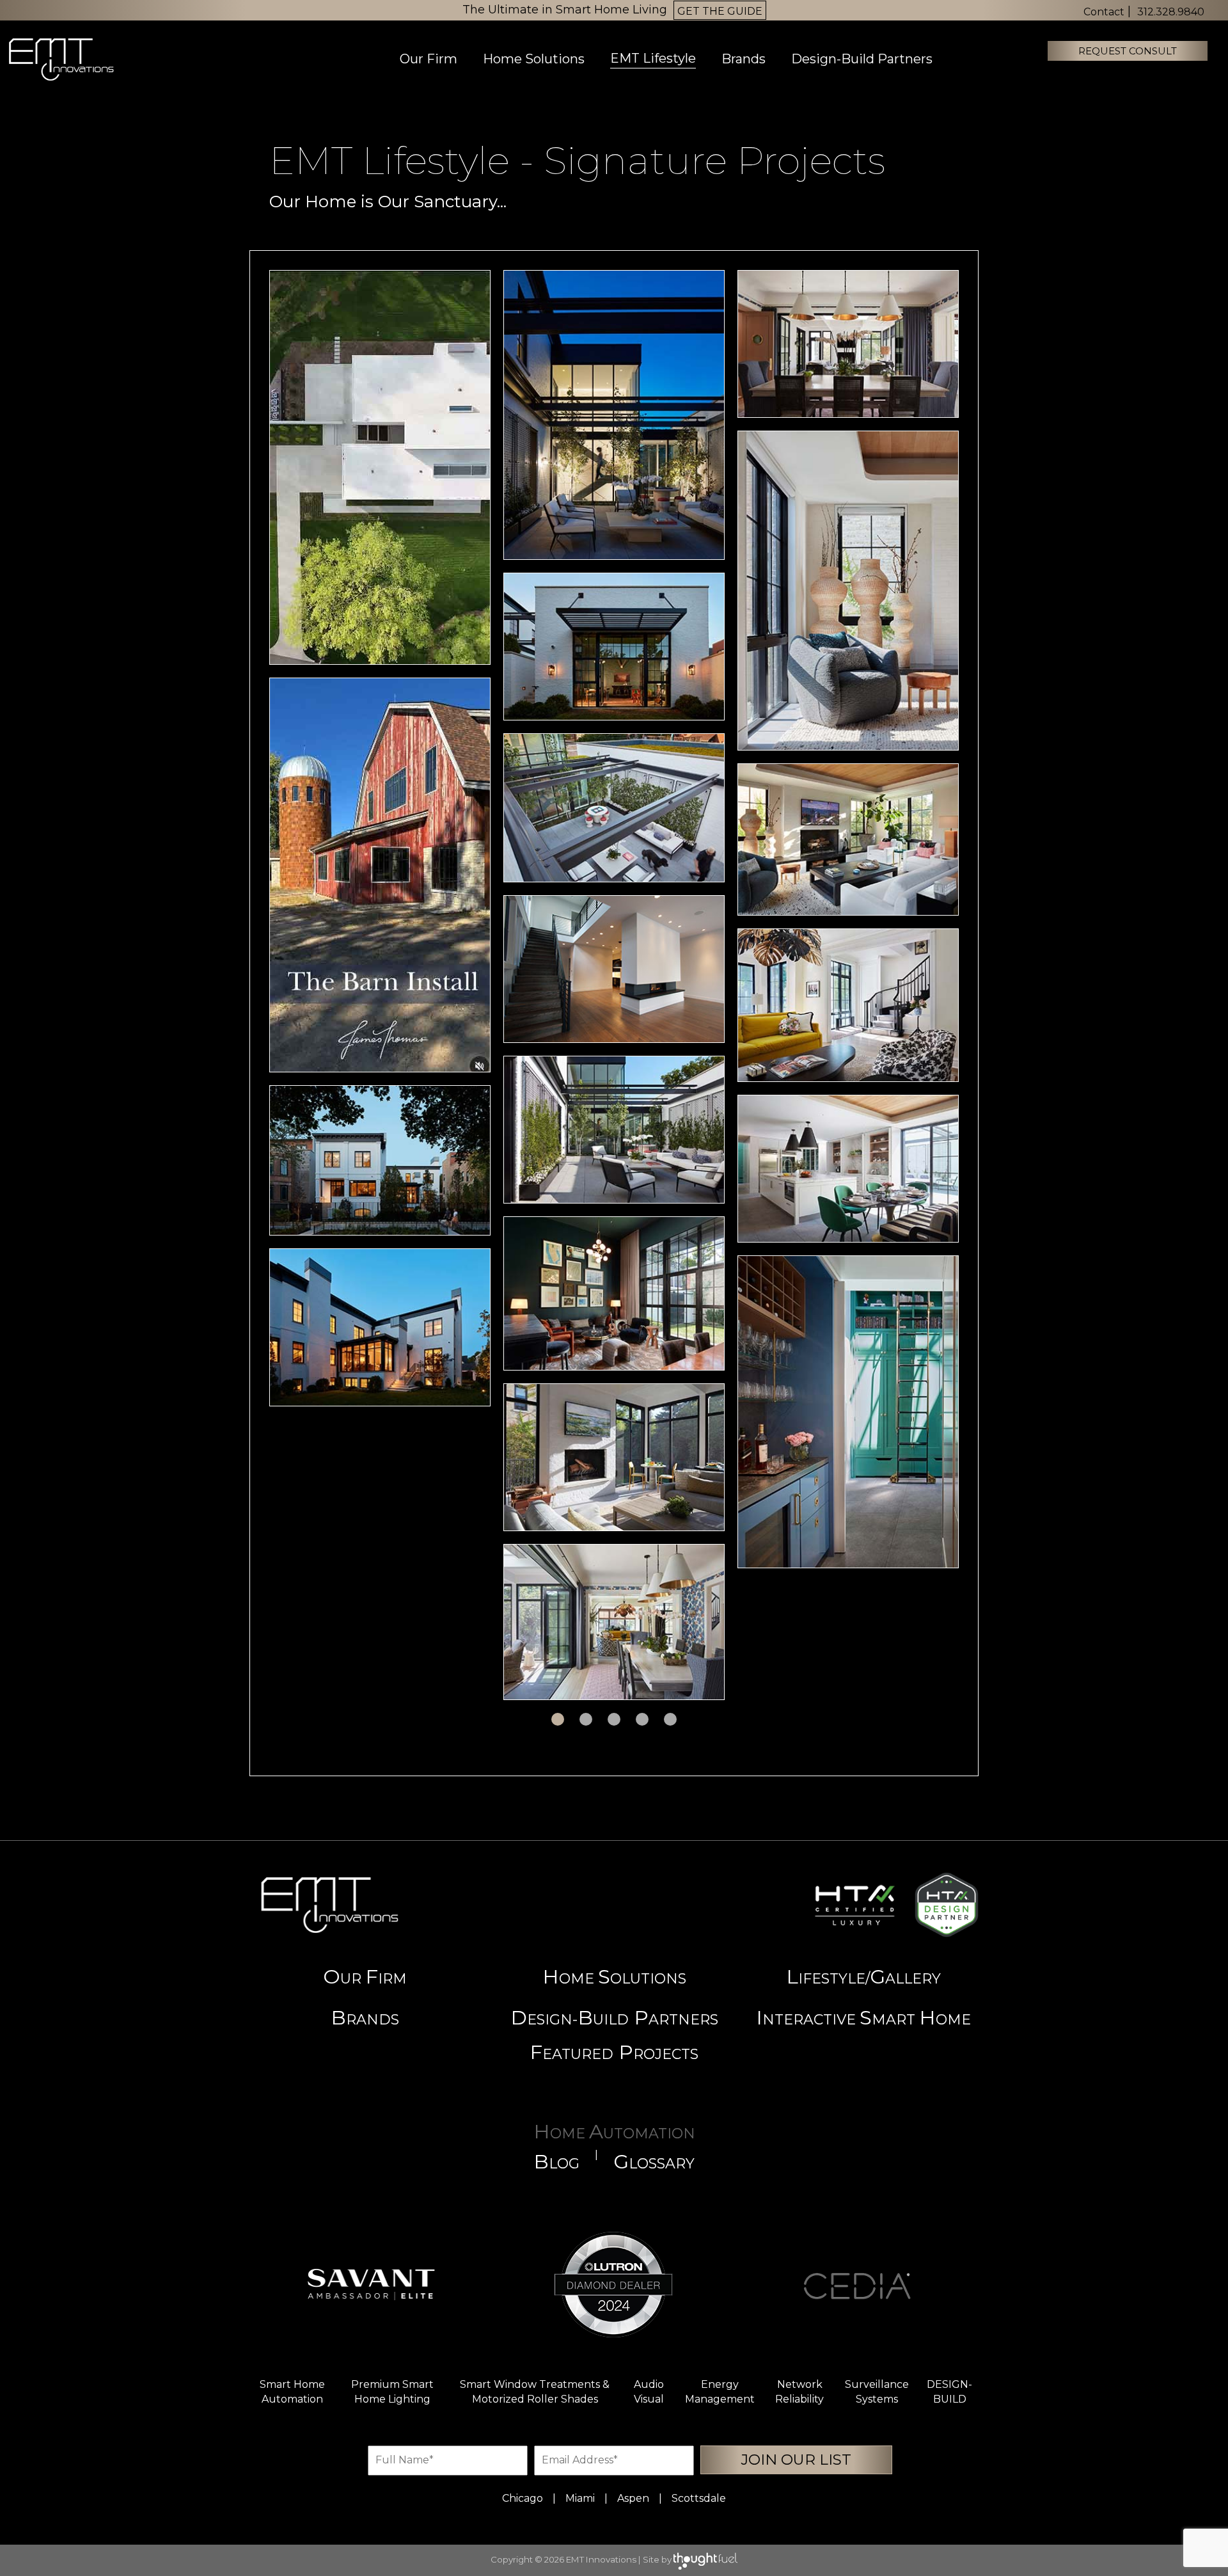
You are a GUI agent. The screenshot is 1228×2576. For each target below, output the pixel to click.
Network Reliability (799, 2392)
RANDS (365, 2017)
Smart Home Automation (292, 2392)
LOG (556, 2161)
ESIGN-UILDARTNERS (614, 2017)
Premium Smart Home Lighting (392, 2392)
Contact (1104, 12)
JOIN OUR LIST (796, 2460)
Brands (744, 59)
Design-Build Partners (862, 59)
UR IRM (365, 1976)
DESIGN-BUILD (949, 2392)
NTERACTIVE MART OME (863, 2017)
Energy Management (720, 2392)
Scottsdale (699, 2498)
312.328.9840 (1171, 12)
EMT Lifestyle (653, 58)
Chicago (523, 2498)
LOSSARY (654, 2161)
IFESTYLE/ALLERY (863, 1976)
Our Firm (429, 59)
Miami (580, 2498)
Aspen (633, 2498)
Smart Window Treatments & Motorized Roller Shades (535, 2392)
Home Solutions (534, 59)
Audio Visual (649, 2392)
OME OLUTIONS (614, 1976)
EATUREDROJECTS (614, 2052)
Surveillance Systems (877, 2392)
